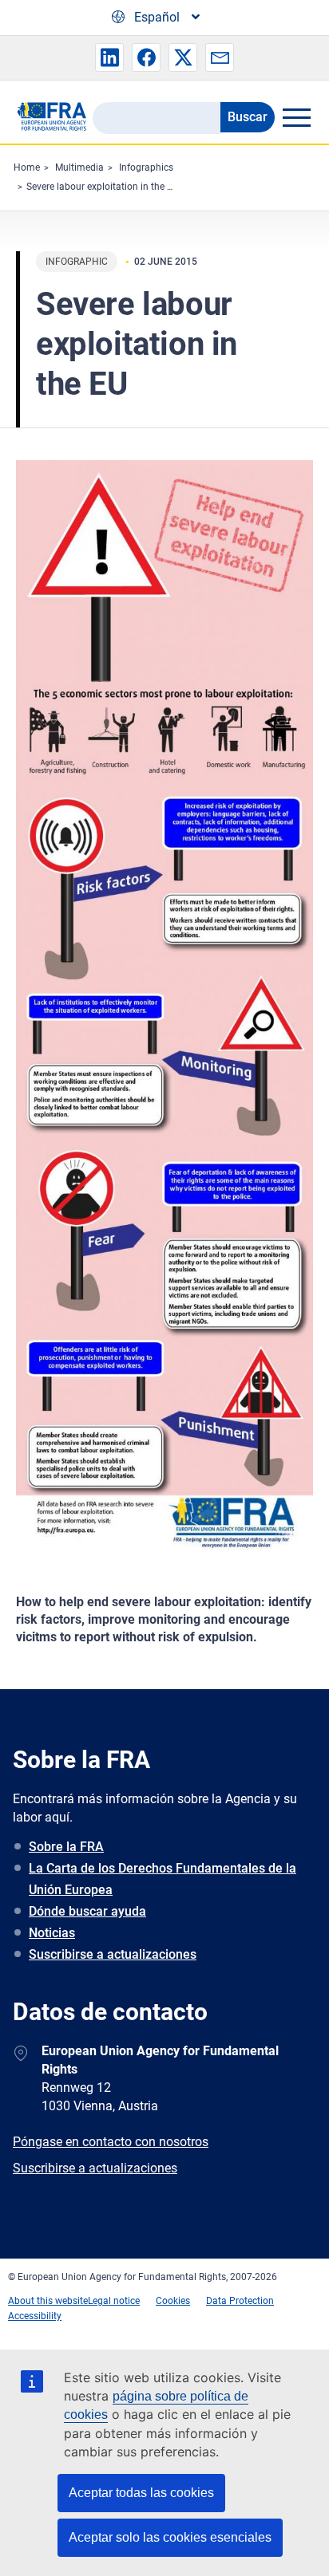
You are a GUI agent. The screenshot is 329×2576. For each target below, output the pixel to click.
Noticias (52, 1933)
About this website (48, 2301)
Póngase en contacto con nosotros (111, 2142)
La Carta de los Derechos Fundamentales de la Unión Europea (163, 1879)
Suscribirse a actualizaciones (113, 1954)
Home (27, 167)
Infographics (146, 167)
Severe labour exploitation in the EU (103, 187)
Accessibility (35, 2316)
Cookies (173, 2301)
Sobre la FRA (66, 1847)
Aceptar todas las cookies (141, 2493)
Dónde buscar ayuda (87, 1911)
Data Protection (240, 2301)
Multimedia (79, 167)
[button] (109, 57)
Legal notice (114, 2301)
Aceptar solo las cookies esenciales (170, 2537)
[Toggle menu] (296, 117)
